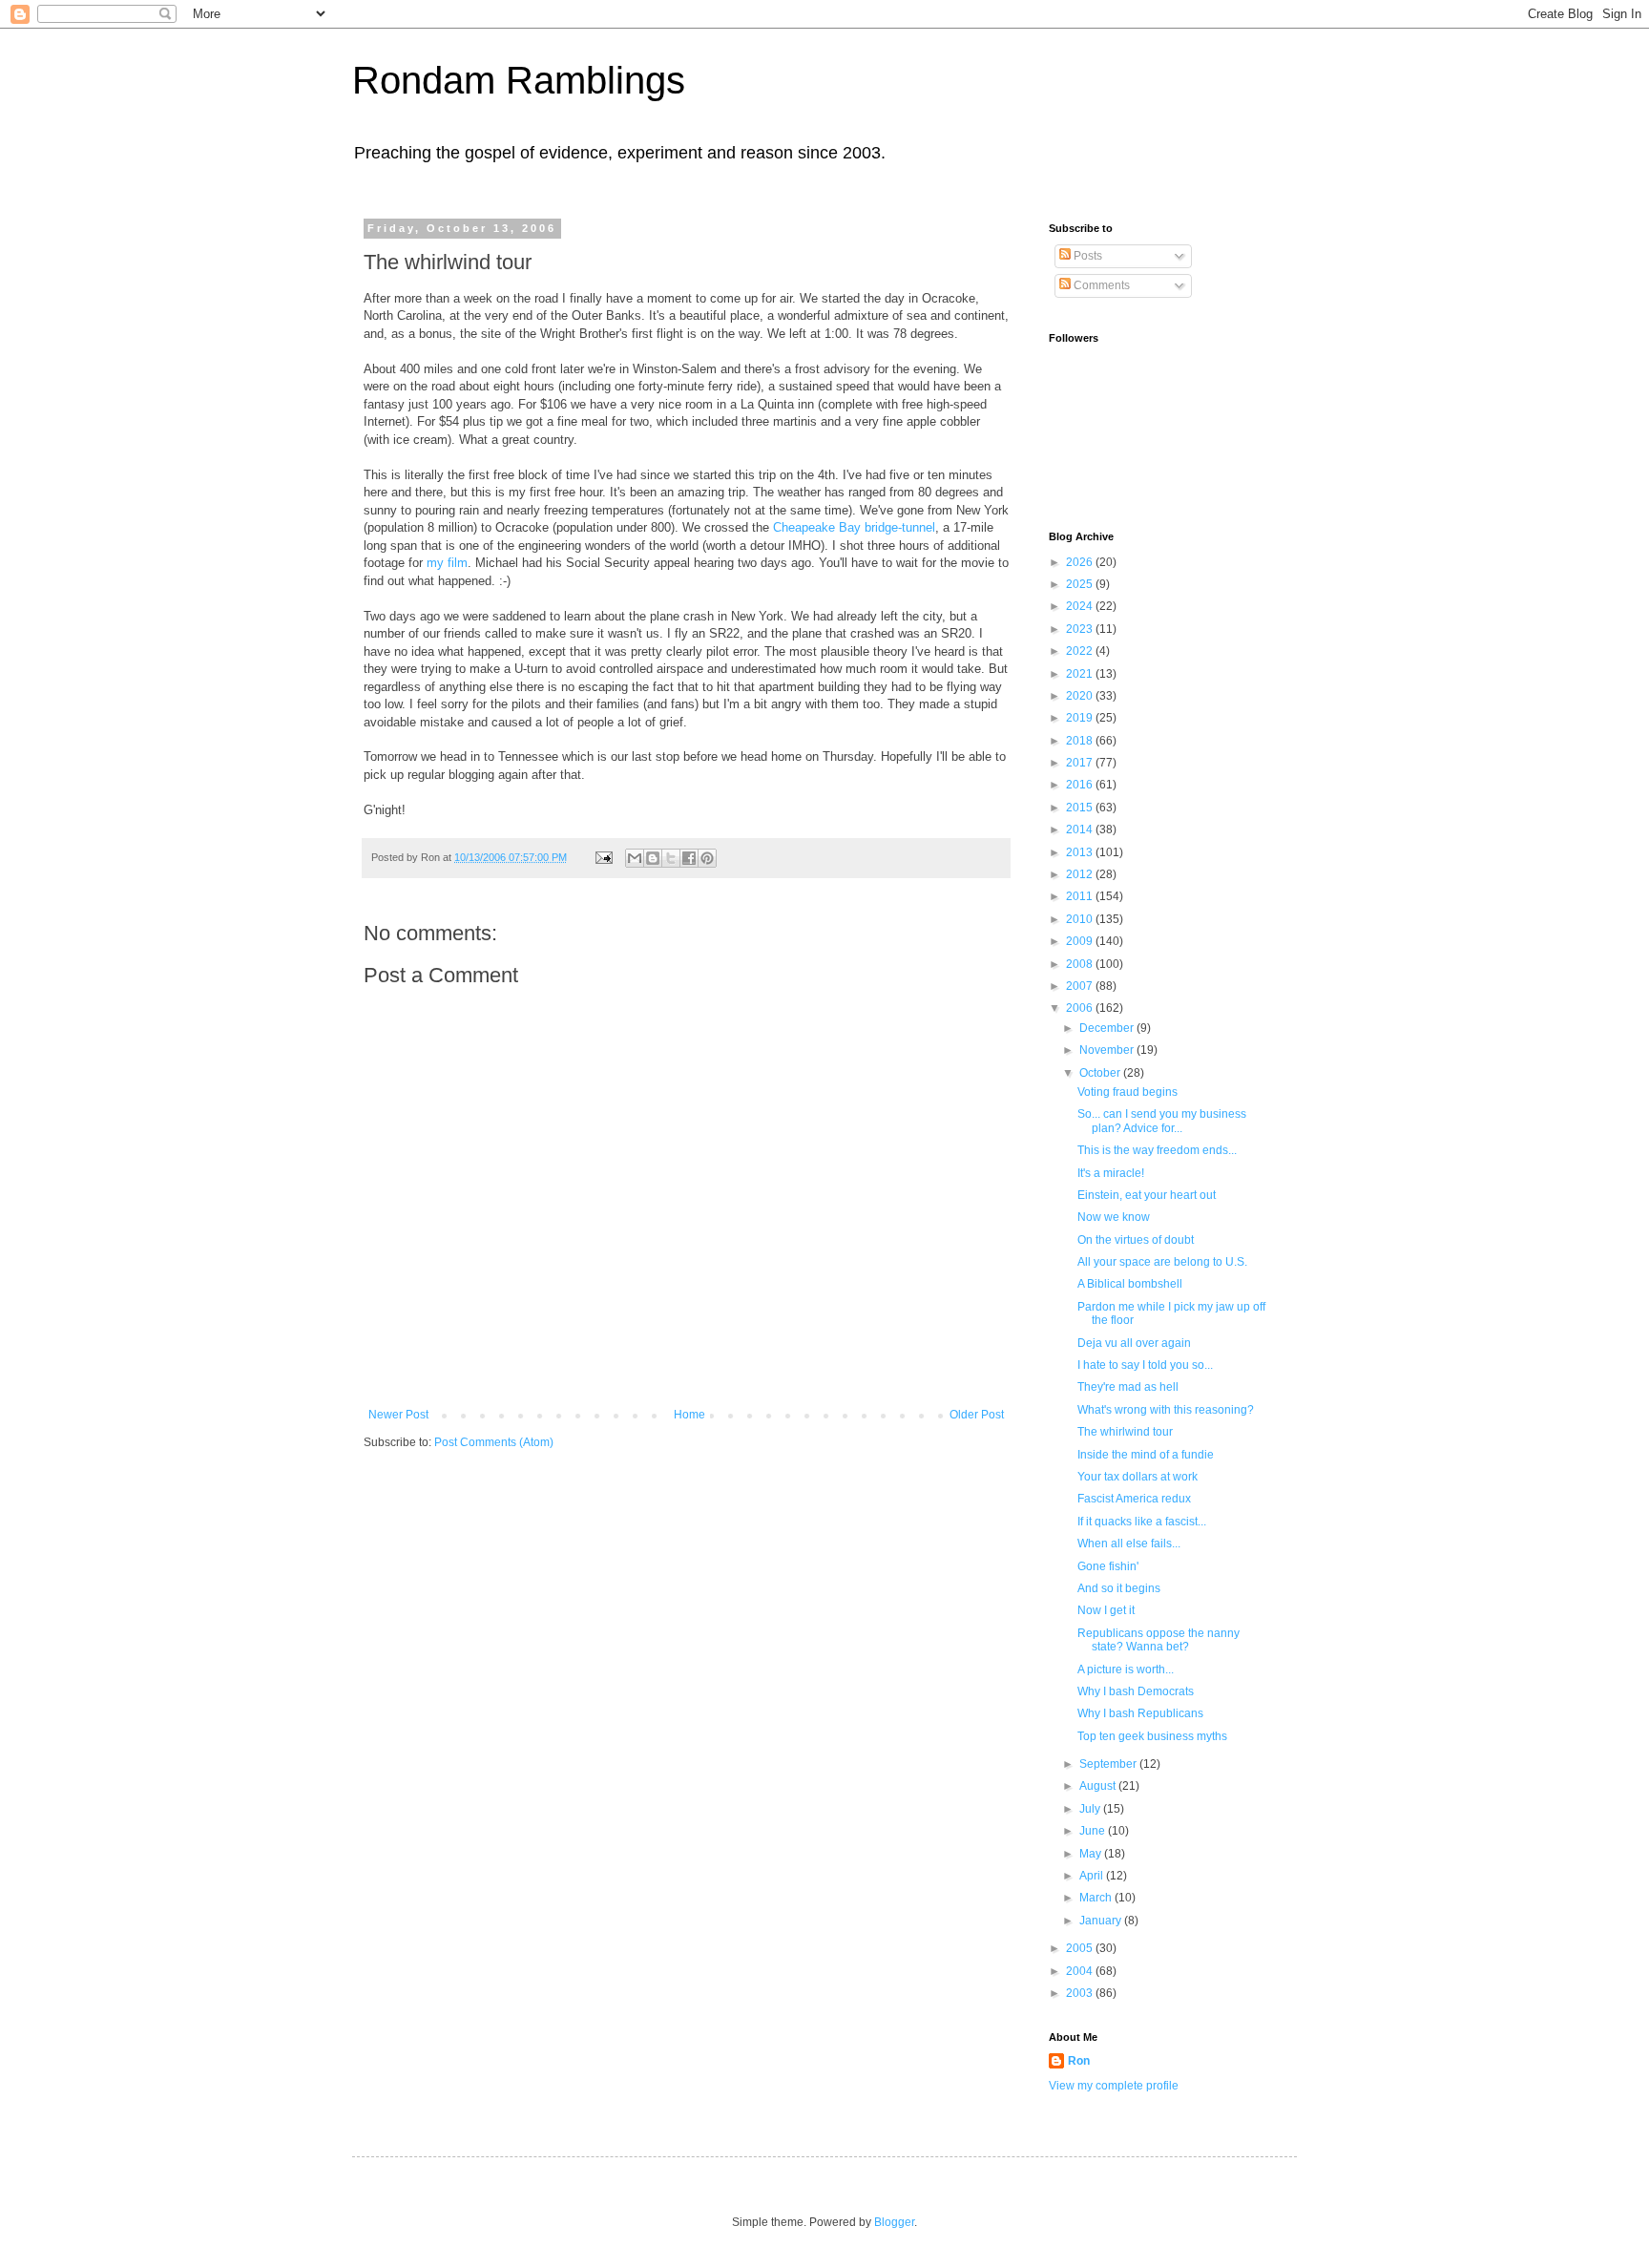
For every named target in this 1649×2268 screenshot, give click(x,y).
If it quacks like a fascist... (1142, 1522)
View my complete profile (1114, 2086)
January (1102, 1921)
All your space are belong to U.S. (1162, 1262)
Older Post (977, 1415)
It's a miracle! (1111, 1173)
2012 (1081, 874)
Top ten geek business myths (1152, 1736)
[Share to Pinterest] (707, 858)
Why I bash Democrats (1136, 1691)
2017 (1081, 763)
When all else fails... (1129, 1543)
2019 (1081, 718)
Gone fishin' (1108, 1566)
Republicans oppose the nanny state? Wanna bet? (1158, 1640)
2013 (1081, 852)
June (1094, 1831)
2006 (1081, 1008)
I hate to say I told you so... (1145, 1365)
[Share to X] (671, 858)
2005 (1081, 1948)
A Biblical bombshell (1130, 1284)
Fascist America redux (1134, 1499)
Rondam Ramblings (519, 80)
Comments (1100, 285)
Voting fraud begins (1127, 1092)
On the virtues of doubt (1136, 1240)
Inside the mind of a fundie (1146, 1455)
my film (447, 563)
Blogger (894, 2222)
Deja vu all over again (1134, 1343)
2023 (1081, 629)
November (1108, 1050)
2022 (1081, 651)
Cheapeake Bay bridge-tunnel (854, 527)
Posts (1086, 256)
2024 (1081, 606)
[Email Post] (603, 857)
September (1109, 1764)
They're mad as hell (1128, 1387)
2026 (1081, 562)
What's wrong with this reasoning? (1166, 1410)
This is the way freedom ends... (1157, 1150)
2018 (1081, 741)
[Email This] (635, 858)
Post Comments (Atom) (494, 1442)
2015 (1081, 808)
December (1108, 1028)
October (1101, 1073)
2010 (1081, 919)
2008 (1081, 964)
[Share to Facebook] (689, 858)
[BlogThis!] (653, 858)
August (1099, 1786)
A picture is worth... (1126, 1669)
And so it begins (1119, 1588)
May (1092, 1854)
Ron (1079, 2061)
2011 (1081, 896)
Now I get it (1106, 1610)
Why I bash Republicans (1140, 1713)
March (1097, 1898)
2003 (1081, 1993)
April (1093, 1876)
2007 (1081, 986)
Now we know (1114, 1217)
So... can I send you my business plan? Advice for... (1162, 1121)
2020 (1081, 696)
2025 (1081, 584)
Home (689, 1415)
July (1091, 1809)
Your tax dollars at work (1138, 1477)
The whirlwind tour (1125, 1432)
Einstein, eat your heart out (1147, 1195)
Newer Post (398, 1415)
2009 (1081, 941)
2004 (1081, 1971)
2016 (1081, 785)
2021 (1081, 674)
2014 (1081, 829)
